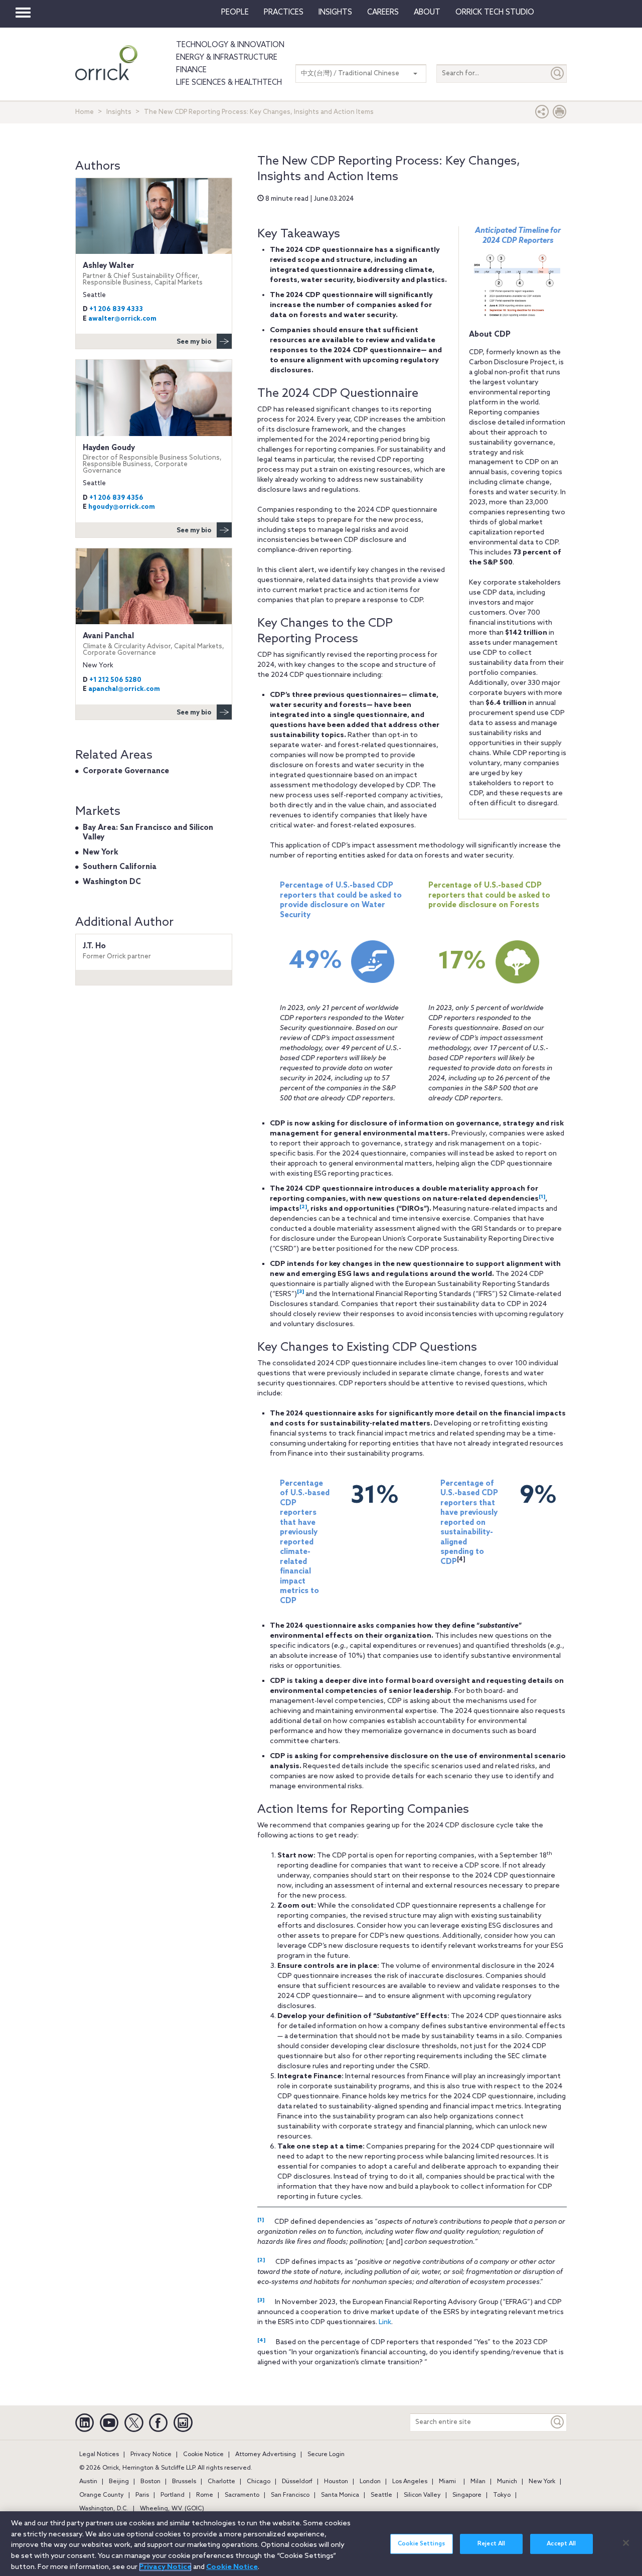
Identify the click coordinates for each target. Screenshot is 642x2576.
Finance (191, 70)
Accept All (561, 2544)
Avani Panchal (153, 644)
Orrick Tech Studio (495, 13)
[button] (542, 114)
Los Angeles (410, 2482)
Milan (478, 2482)
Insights (119, 112)
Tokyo (502, 2495)
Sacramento (242, 2495)
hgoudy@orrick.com (122, 507)
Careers (383, 13)
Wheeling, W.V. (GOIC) (172, 2509)
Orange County (102, 2495)
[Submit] (558, 74)
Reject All (491, 2544)
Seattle (381, 2495)
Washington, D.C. (104, 2509)
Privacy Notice (151, 2455)
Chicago (259, 2482)
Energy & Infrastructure (227, 58)
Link (385, 2322)
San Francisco (290, 2495)
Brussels (184, 2482)
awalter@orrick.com (122, 319)
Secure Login (326, 2455)
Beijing (119, 2482)
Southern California (120, 867)
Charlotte (221, 2482)
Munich (507, 2482)
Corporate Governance (126, 771)
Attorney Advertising (266, 2455)
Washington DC (112, 882)
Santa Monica (340, 2495)
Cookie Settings (421, 2544)
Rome (205, 2495)
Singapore (467, 2495)
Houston (336, 2482)
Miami (447, 2482)
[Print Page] (560, 114)
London (370, 2482)
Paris (142, 2495)
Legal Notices (99, 2455)
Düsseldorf (297, 2482)
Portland (173, 2495)
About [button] (427, 13)
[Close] (626, 2543)
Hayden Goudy (152, 459)
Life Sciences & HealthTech (229, 83)
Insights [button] (335, 13)
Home (85, 112)
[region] (321, 2544)
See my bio (194, 342)
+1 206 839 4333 (116, 309)
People (235, 13)
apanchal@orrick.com (124, 689)
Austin (88, 2482)
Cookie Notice (203, 2455)
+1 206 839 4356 (116, 498)
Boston (150, 2482)
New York (101, 852)
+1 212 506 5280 (115, 680)
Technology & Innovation (230, 45)
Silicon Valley (422, 2495)
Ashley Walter (143, 274)
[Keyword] (558, 2422)
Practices (284, 13)
